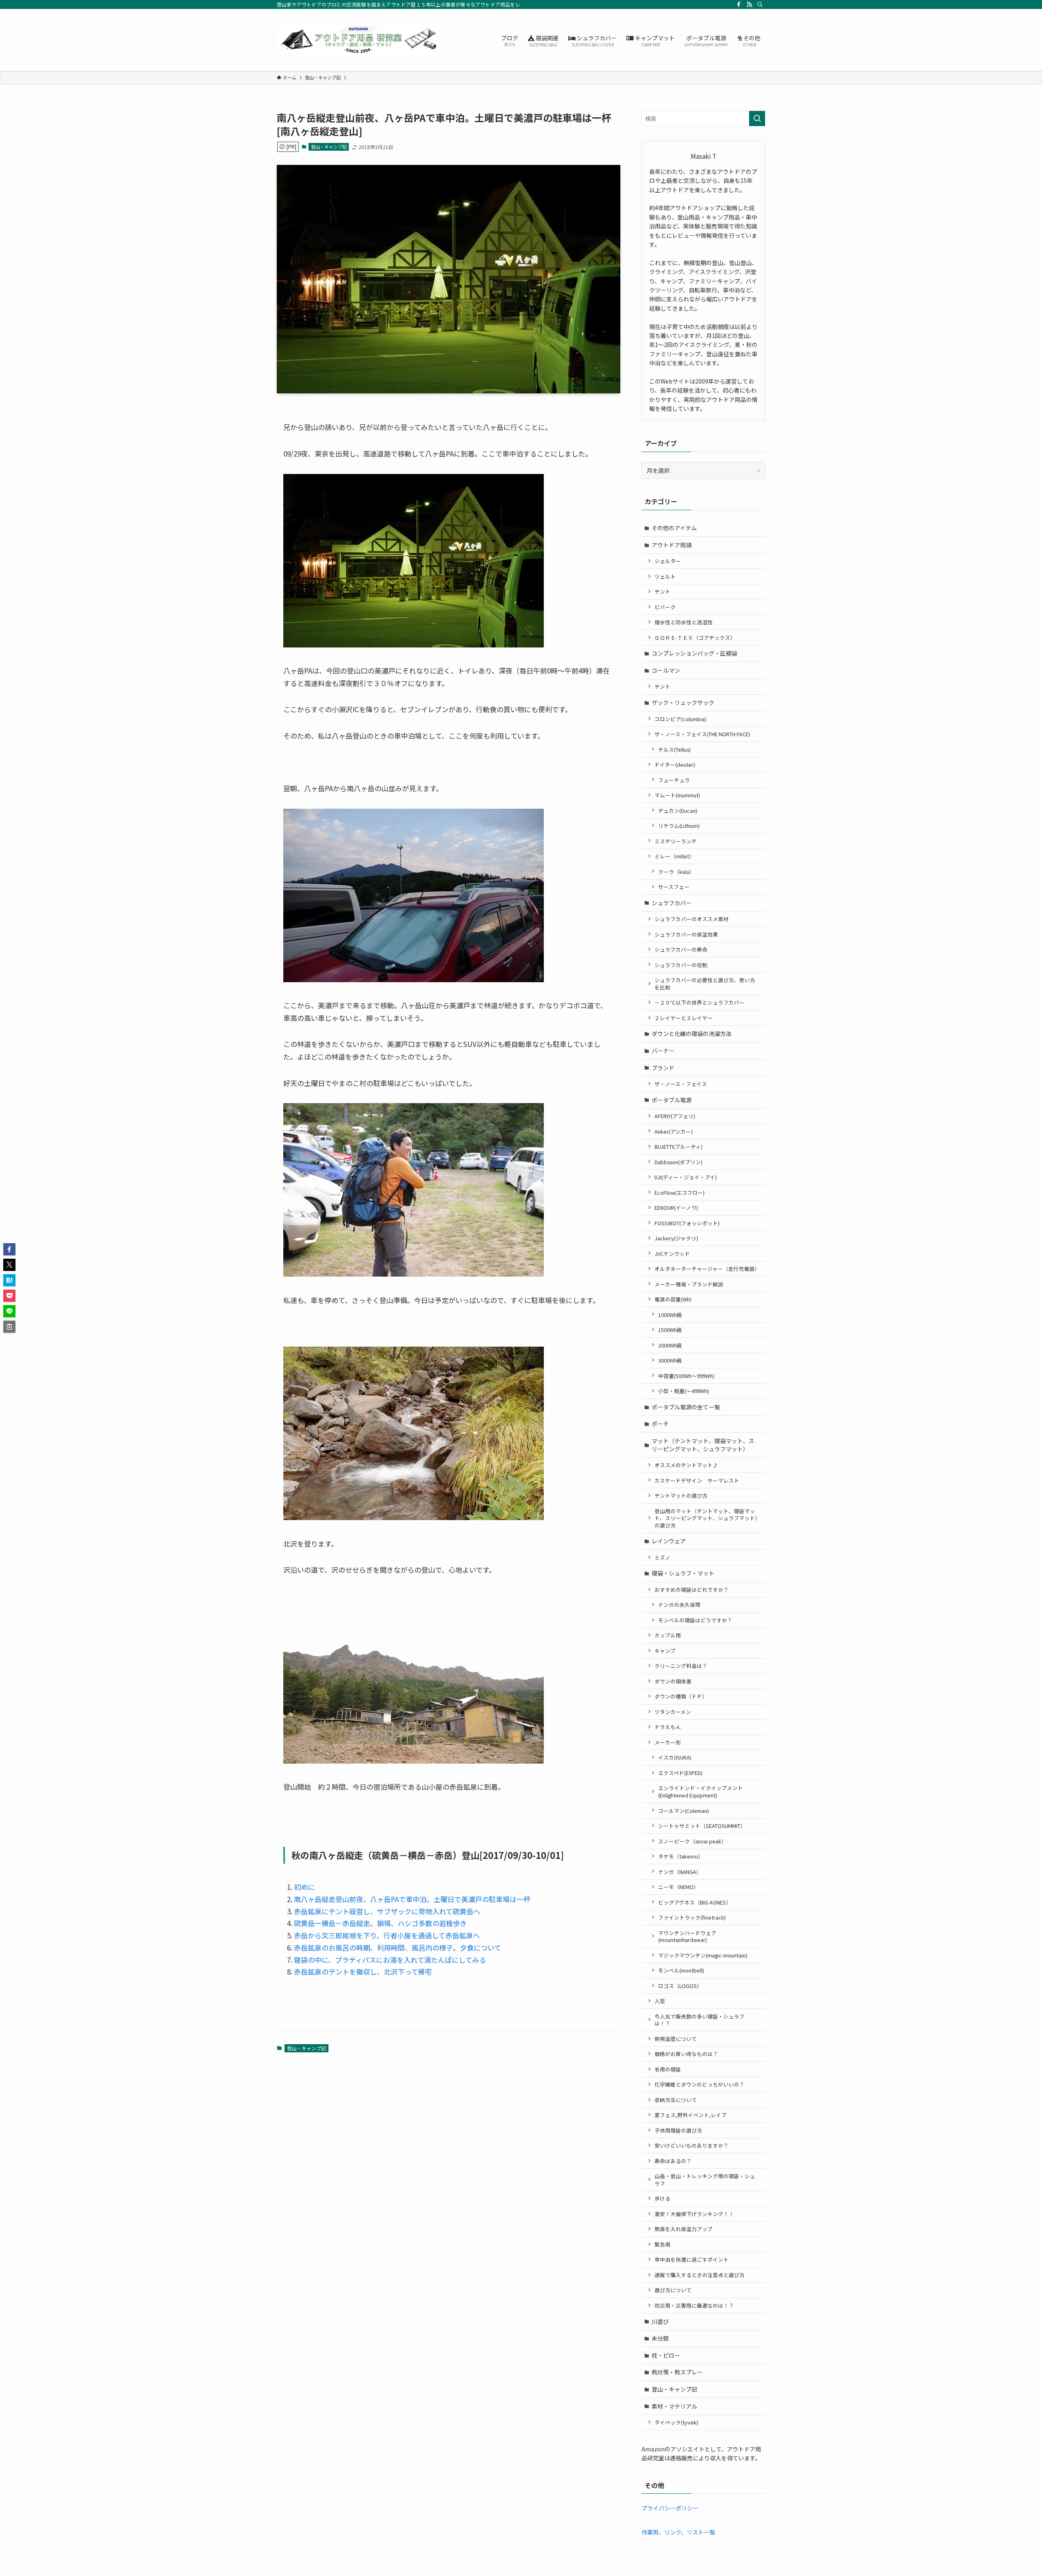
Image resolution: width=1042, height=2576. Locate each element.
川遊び (660, 2321)
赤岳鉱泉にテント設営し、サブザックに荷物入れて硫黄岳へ (387, 1911)
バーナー (663, 1051)
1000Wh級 (670, 1315)
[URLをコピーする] (9, 1327)
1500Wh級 (670, 1330)
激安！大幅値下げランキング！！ (694, 2214)
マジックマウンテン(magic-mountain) (703, 1955)
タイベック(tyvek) (676, 2422)
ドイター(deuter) (675, 765)
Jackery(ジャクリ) (676, 1238)
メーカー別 (668, 1742)
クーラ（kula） (676, 872)
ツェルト (665, 576)
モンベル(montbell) (681, 1970)
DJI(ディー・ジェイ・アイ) (686, 1177)
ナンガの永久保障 (679, 1605)
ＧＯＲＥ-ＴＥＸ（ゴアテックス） (695, 637)
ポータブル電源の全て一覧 (686, 1407)
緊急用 (662, 2244)
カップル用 (668, 1635)
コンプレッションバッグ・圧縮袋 (694, 653)
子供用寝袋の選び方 (678, 2130)
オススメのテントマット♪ (686, 1465)
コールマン (666, 670)
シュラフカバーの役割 (681, 965)
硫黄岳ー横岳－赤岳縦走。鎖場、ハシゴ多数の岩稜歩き (380, 1923)
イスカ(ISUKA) (675, 1757)
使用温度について (676, 2039)
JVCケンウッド (672, 1254)
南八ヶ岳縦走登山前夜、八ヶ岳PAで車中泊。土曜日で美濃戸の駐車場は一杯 (412, 1899)
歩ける (662, 2198)
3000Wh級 (670, 1360)
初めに (304, 1887)
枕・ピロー (666, 2355)
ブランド (663, 1068)
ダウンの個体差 (673, 1681)
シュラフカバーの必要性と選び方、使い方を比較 (705, 984)
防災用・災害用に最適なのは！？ (694, 2305)
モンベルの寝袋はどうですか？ (695, 1620)
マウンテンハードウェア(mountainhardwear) (687, 1936)
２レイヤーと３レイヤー (684, 1018)
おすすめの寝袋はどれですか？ (692, 1590)
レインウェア (669, 1541)
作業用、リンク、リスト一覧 (678, 2532)
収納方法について (676, 2100)
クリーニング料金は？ (681, 1666)
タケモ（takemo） (681, 1856)
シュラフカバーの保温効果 (686, 934)
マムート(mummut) (677, 795)
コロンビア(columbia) (680, 719)
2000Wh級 (670, 1345)
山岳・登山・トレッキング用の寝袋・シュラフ (705, 2180)
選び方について (673, 2290)
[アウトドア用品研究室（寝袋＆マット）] (358, 40)
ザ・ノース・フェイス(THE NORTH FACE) (702, 734)
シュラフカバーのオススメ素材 (692, 919)
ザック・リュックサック (683, 702)
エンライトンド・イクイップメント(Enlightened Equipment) (701, 1792)
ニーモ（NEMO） (679, 1887)
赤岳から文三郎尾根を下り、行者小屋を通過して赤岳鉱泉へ (387, 1935)
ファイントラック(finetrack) (692, 1917)
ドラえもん (668, 1727)
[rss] (749, 4)
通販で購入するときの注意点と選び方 (699, 2275)
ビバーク (665, 607)
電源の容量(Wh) (673, 1299)
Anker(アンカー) (674, 1131)
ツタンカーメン (673, 1712)
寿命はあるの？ (673, 2161)
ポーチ (660, 1424)
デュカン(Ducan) (678, 811)
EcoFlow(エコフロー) (680, 1193)
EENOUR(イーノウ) (676, 1208)
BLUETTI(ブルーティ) (679, 1146)
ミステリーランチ (676, 841)
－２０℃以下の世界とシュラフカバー (699, 1002)
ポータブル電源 (672, 1100)
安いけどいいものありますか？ (692, 2145)
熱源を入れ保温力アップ (684, 2229)
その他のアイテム (674, 528)
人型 (660, 2001)
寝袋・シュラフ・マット (683, 1573)
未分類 (660, 2338)
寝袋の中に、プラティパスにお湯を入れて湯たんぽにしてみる (390, 1960)
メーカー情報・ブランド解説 (689, 1284)
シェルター (668, 561)
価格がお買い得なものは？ (686, 2054)
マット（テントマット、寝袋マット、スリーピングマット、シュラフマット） (703, 1445)
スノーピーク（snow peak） (692, 1841)
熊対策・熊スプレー (677, 2372)
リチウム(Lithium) (679, 826)
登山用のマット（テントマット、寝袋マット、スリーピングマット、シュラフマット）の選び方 (706, 1518)
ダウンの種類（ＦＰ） (681, 1696)
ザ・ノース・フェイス (681, 1084)
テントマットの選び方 (681, 1495)
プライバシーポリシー (670, 2508)
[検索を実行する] (757, 118)
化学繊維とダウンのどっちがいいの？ (699, 2084)
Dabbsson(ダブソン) (679, 1162)
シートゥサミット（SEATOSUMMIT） (702, 1826)
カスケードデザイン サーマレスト (697, 1480)
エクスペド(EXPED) (680, 1773)
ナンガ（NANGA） (680, 1872)
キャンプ (665, 1651)
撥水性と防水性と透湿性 (684, 622)
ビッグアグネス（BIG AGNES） (695, 1902)
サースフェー (674, 887)
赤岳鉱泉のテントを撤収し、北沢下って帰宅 (363, 1971)
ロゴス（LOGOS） (680, 1986)
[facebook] (739, 4)
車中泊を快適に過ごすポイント (692, 2259)
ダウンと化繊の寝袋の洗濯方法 (692, 1033)
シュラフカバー (672, 903)
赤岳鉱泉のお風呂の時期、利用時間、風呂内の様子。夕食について (397, 1947)
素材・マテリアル (674, 2406)
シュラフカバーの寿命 (681, 949)
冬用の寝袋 (668, 2069)
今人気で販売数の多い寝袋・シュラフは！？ (699, 2020)
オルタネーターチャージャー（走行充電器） (707, 1269)
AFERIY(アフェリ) (675, 1116)
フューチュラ (674, 780)
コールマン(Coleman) (684, 1811)
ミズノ (662, 1557)
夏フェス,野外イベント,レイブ (691, 2115)
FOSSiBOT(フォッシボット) (687, 1223)
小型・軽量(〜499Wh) (684, 1391)
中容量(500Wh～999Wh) (686, 1376)
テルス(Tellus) (674, 749)
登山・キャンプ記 (329, 147)
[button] (9, 1249)
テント (662, 591)
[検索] (760, 4)
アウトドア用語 (672, 545)
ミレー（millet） (674, 856)
